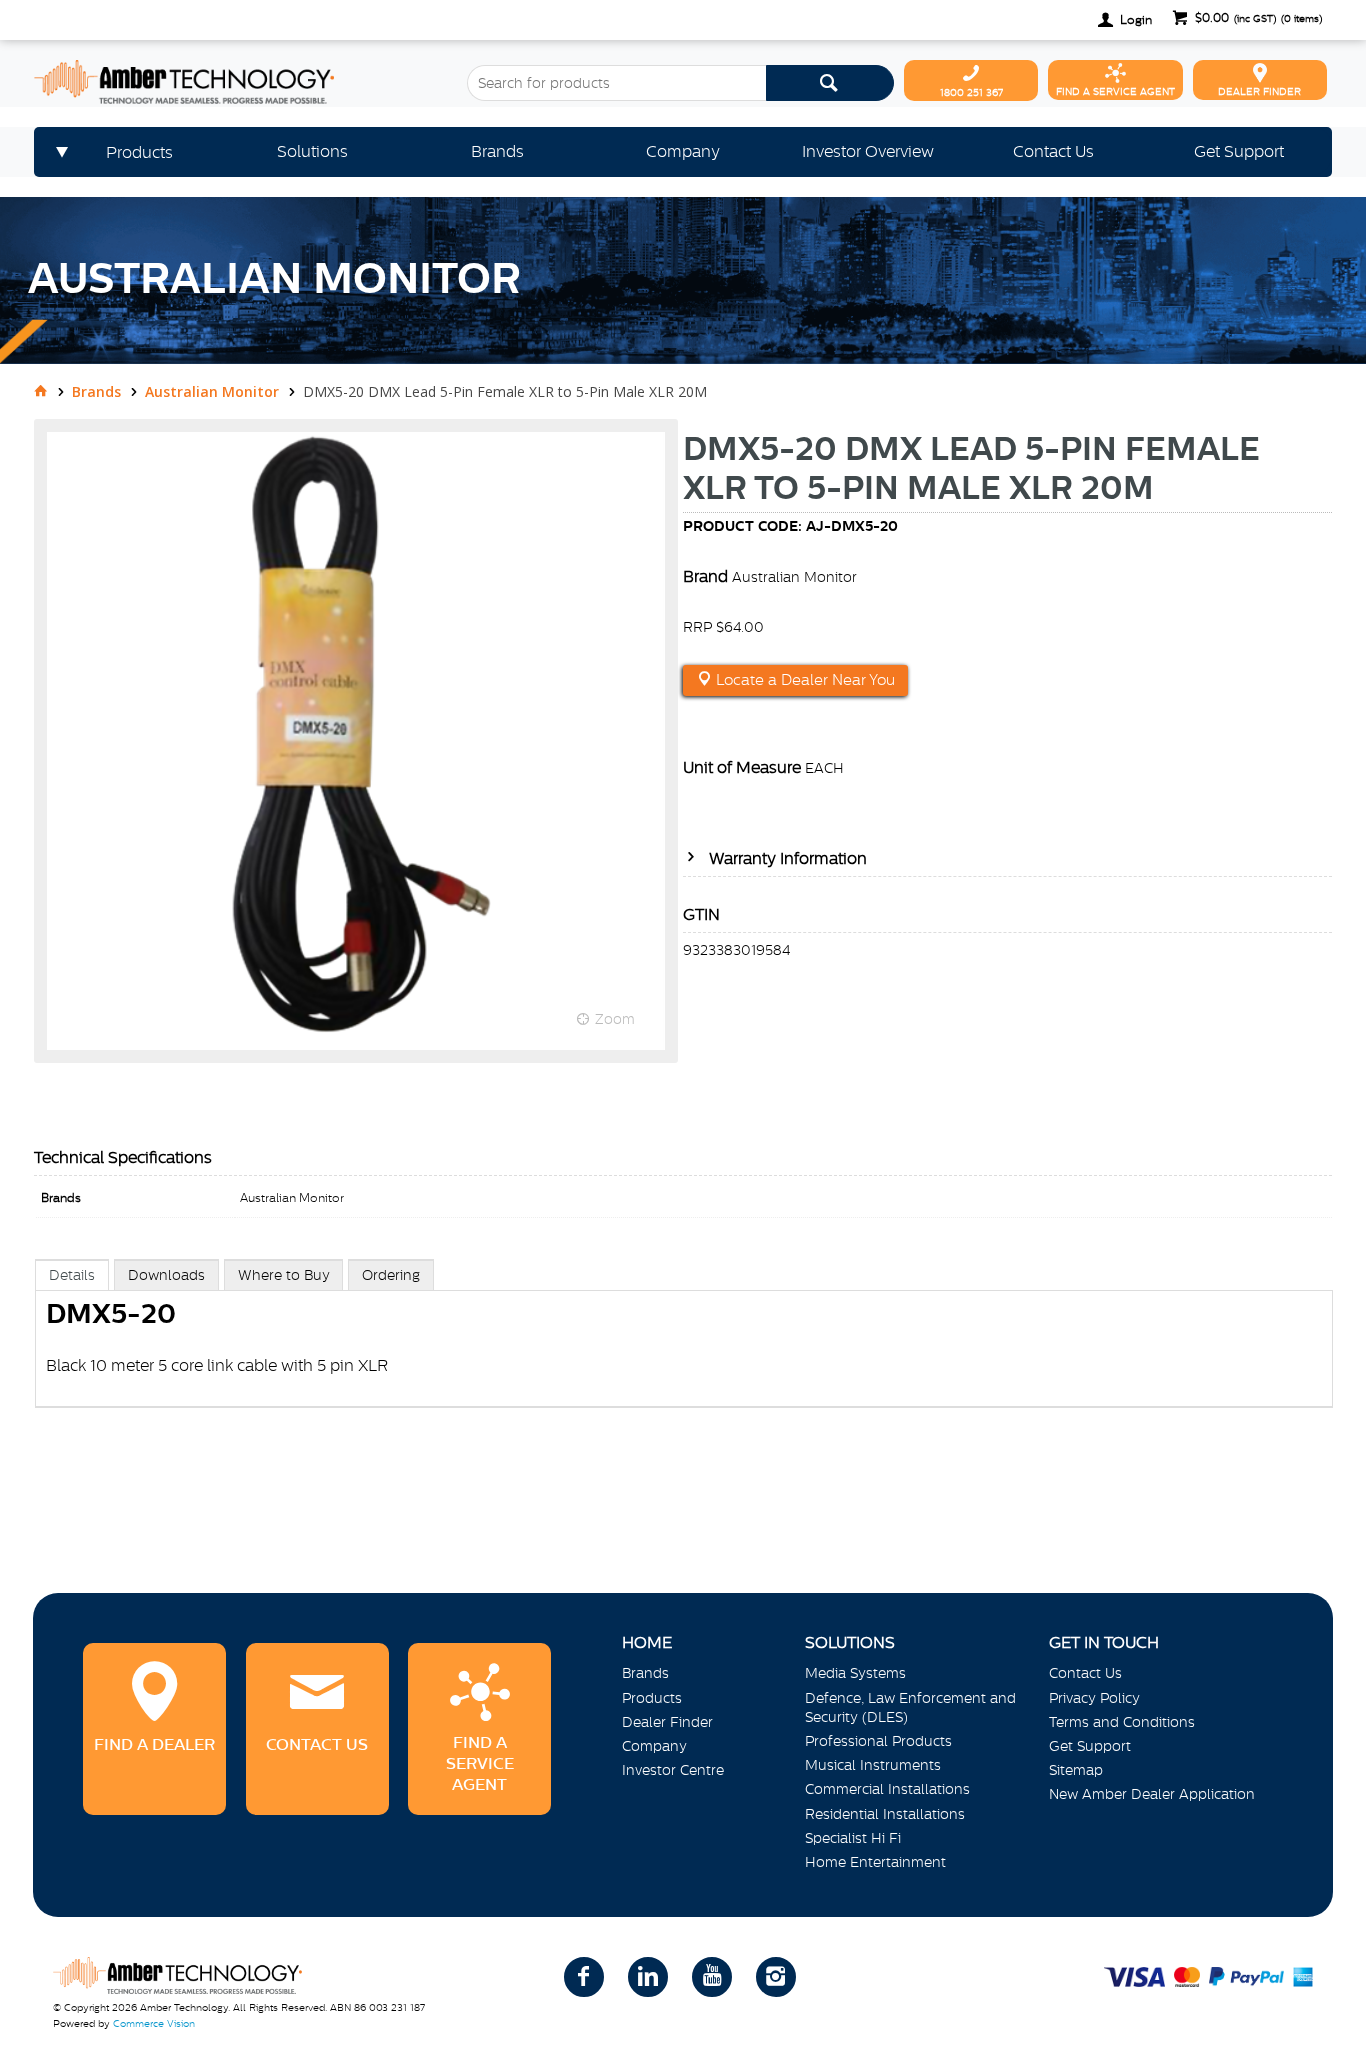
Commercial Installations (887, 1789)
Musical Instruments (873, 1765)
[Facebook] (584, 1977)
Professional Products (878, 1741)
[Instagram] (776, 1977)
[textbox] (616, 83)
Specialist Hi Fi (853, 1838)
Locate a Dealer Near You (803, 680)
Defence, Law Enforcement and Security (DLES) (910, 1707)
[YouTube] (712, 1977)
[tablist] (684, 1353)
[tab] (72, 1274)
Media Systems (855, 1673)
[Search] (830, 83)
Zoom (615, 1019)
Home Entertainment (875, 1862)
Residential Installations (885, 1814)
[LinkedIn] (648, 1977)
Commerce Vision (154, 2023)
